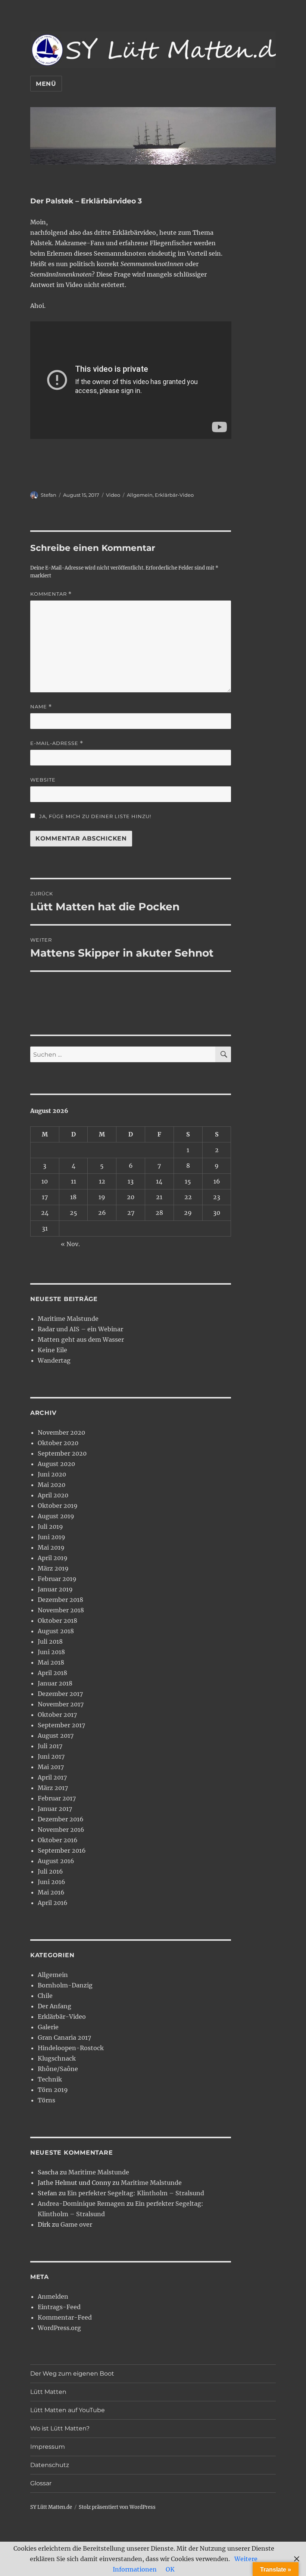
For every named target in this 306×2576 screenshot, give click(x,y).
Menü (46, 84)
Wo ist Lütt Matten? (60, 2428)
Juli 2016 (50, 1871)
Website (43, 780)
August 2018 (56, 1631)
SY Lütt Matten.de (51, 2507)
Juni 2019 (51, 1537)
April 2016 (53, 1903)
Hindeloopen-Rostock (71, 2048)
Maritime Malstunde (68, 1319)
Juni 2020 (52, 1474)
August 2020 (56, 1464)
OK (170, 2569)
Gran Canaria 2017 (64, 2037)
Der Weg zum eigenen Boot (72, 2374)
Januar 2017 (55, 1809)
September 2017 (61, 1725)
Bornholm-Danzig (65, 1985)
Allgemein (140, 495)
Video (113, 495)
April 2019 (53, 1558)
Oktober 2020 (58, 1443)
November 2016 (61, 1830)
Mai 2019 (51, 1547)
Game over (76, 2224)
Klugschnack (57, 2058)
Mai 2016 (51, 1892)
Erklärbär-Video (174, 495)
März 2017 (53, 1788)
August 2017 (56, 1735)
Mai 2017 (51, 1767)
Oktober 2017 (57, 1715)
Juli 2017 (50, 1746)
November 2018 (61, 1610)
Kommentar (51, 594)
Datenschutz (50, 2465)
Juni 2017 (51, 1756)
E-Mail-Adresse (57, 743)
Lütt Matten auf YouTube (68, 2410)
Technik (50, 2079)
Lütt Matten (48, 2392)
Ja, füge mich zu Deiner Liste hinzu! (94, 816)
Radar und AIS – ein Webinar (80, 1329)
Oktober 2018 (57, 1621)
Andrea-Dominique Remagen (81, 2204)
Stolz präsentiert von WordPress (117, 2507)
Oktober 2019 (58, 1506)
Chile (45, 1996)
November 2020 (61, 1432)
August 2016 (56, 1861)
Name (41, 707)
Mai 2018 (51, 1662)
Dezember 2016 (61, 1819)
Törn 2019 (53, 2090)
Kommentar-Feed (65, 2317)
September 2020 (62, 1453)
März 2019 (53, 1568)
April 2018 (52, 1673)
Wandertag (54, 1360)
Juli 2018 (50, 1641)
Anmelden (53, 2296)
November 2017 (61, 1704)
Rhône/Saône (58, 2069)
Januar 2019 (55, 1589)
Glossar (41, 2483)
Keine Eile (52, 1350)
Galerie (48, 2027)
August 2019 (56, 1516)
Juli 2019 (50, 1526)
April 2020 (53, 1495)
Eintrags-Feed (59, 2307)
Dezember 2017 (60, 1694)
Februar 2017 (57, 1798)
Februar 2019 (57, 1579)
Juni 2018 (51, 1652)
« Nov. (70, 1244)
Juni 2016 (51, 1882)
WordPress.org (59, 2328)
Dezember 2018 (60, 1600)
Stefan (49, 495)
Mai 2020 (51, 1485)
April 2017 (52, 1777)
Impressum (48, 2447)
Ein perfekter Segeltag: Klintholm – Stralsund (136, 2193)
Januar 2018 (55, 1683)
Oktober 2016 (58, 1840)
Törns (46, 2100)
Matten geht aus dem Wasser (81, 1340)
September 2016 (62, 1850)
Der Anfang (54, 2006)
